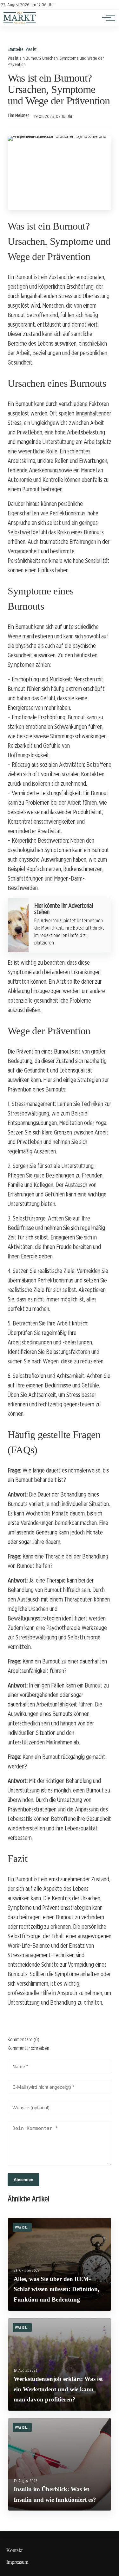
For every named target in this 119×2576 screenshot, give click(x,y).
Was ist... (33, 49)
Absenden (23, 2180)
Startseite (16, 49)
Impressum (17, 2562)
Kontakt (14, 2550)
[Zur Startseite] (20, 22)
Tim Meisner (18, 115)
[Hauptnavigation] (106, 18)
